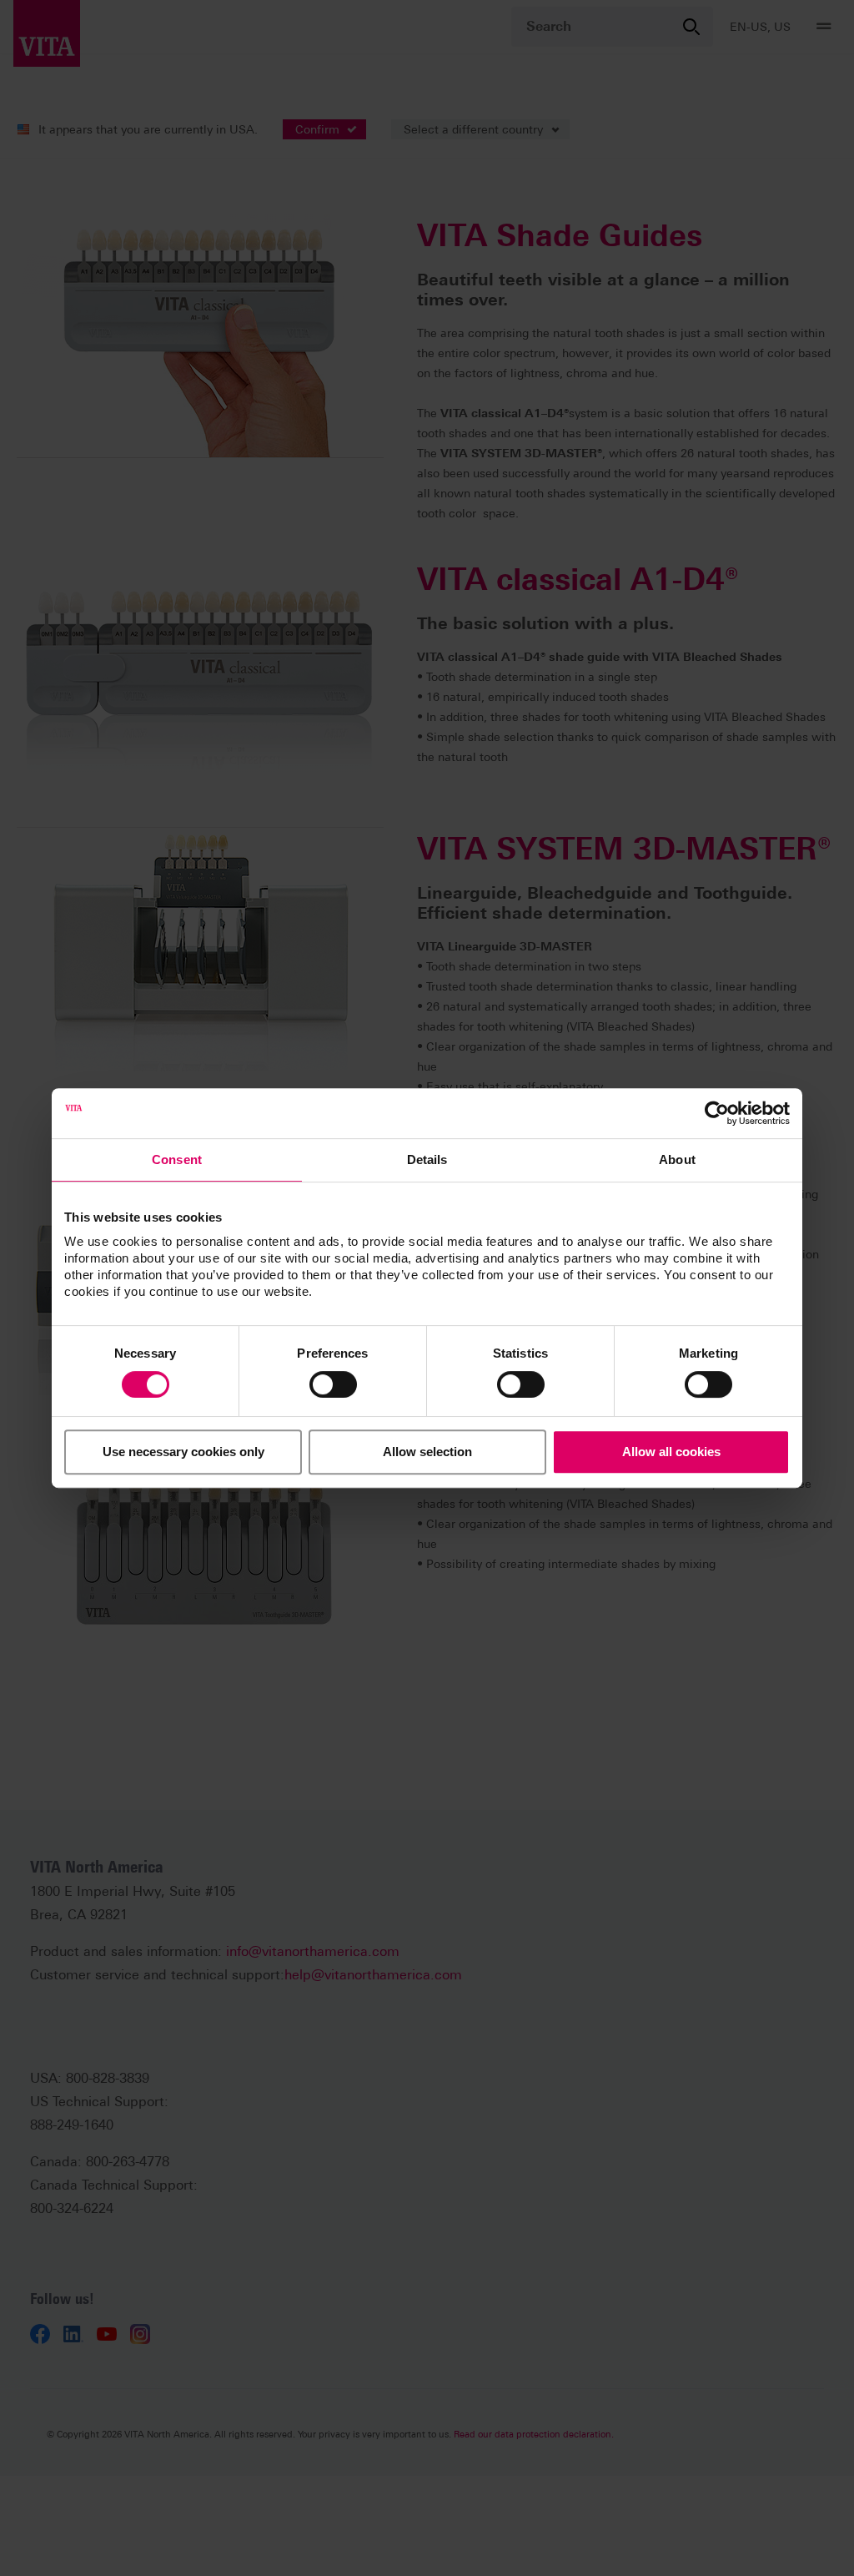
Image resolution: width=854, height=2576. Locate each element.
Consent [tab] (177, 1159)
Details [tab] (427, 1159)
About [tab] (677, 1159)
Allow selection (427, 1452)
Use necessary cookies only (183, 1452)
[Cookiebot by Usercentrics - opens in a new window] (717, 1113)
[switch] (333, 1384)
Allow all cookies (671, 1452)
